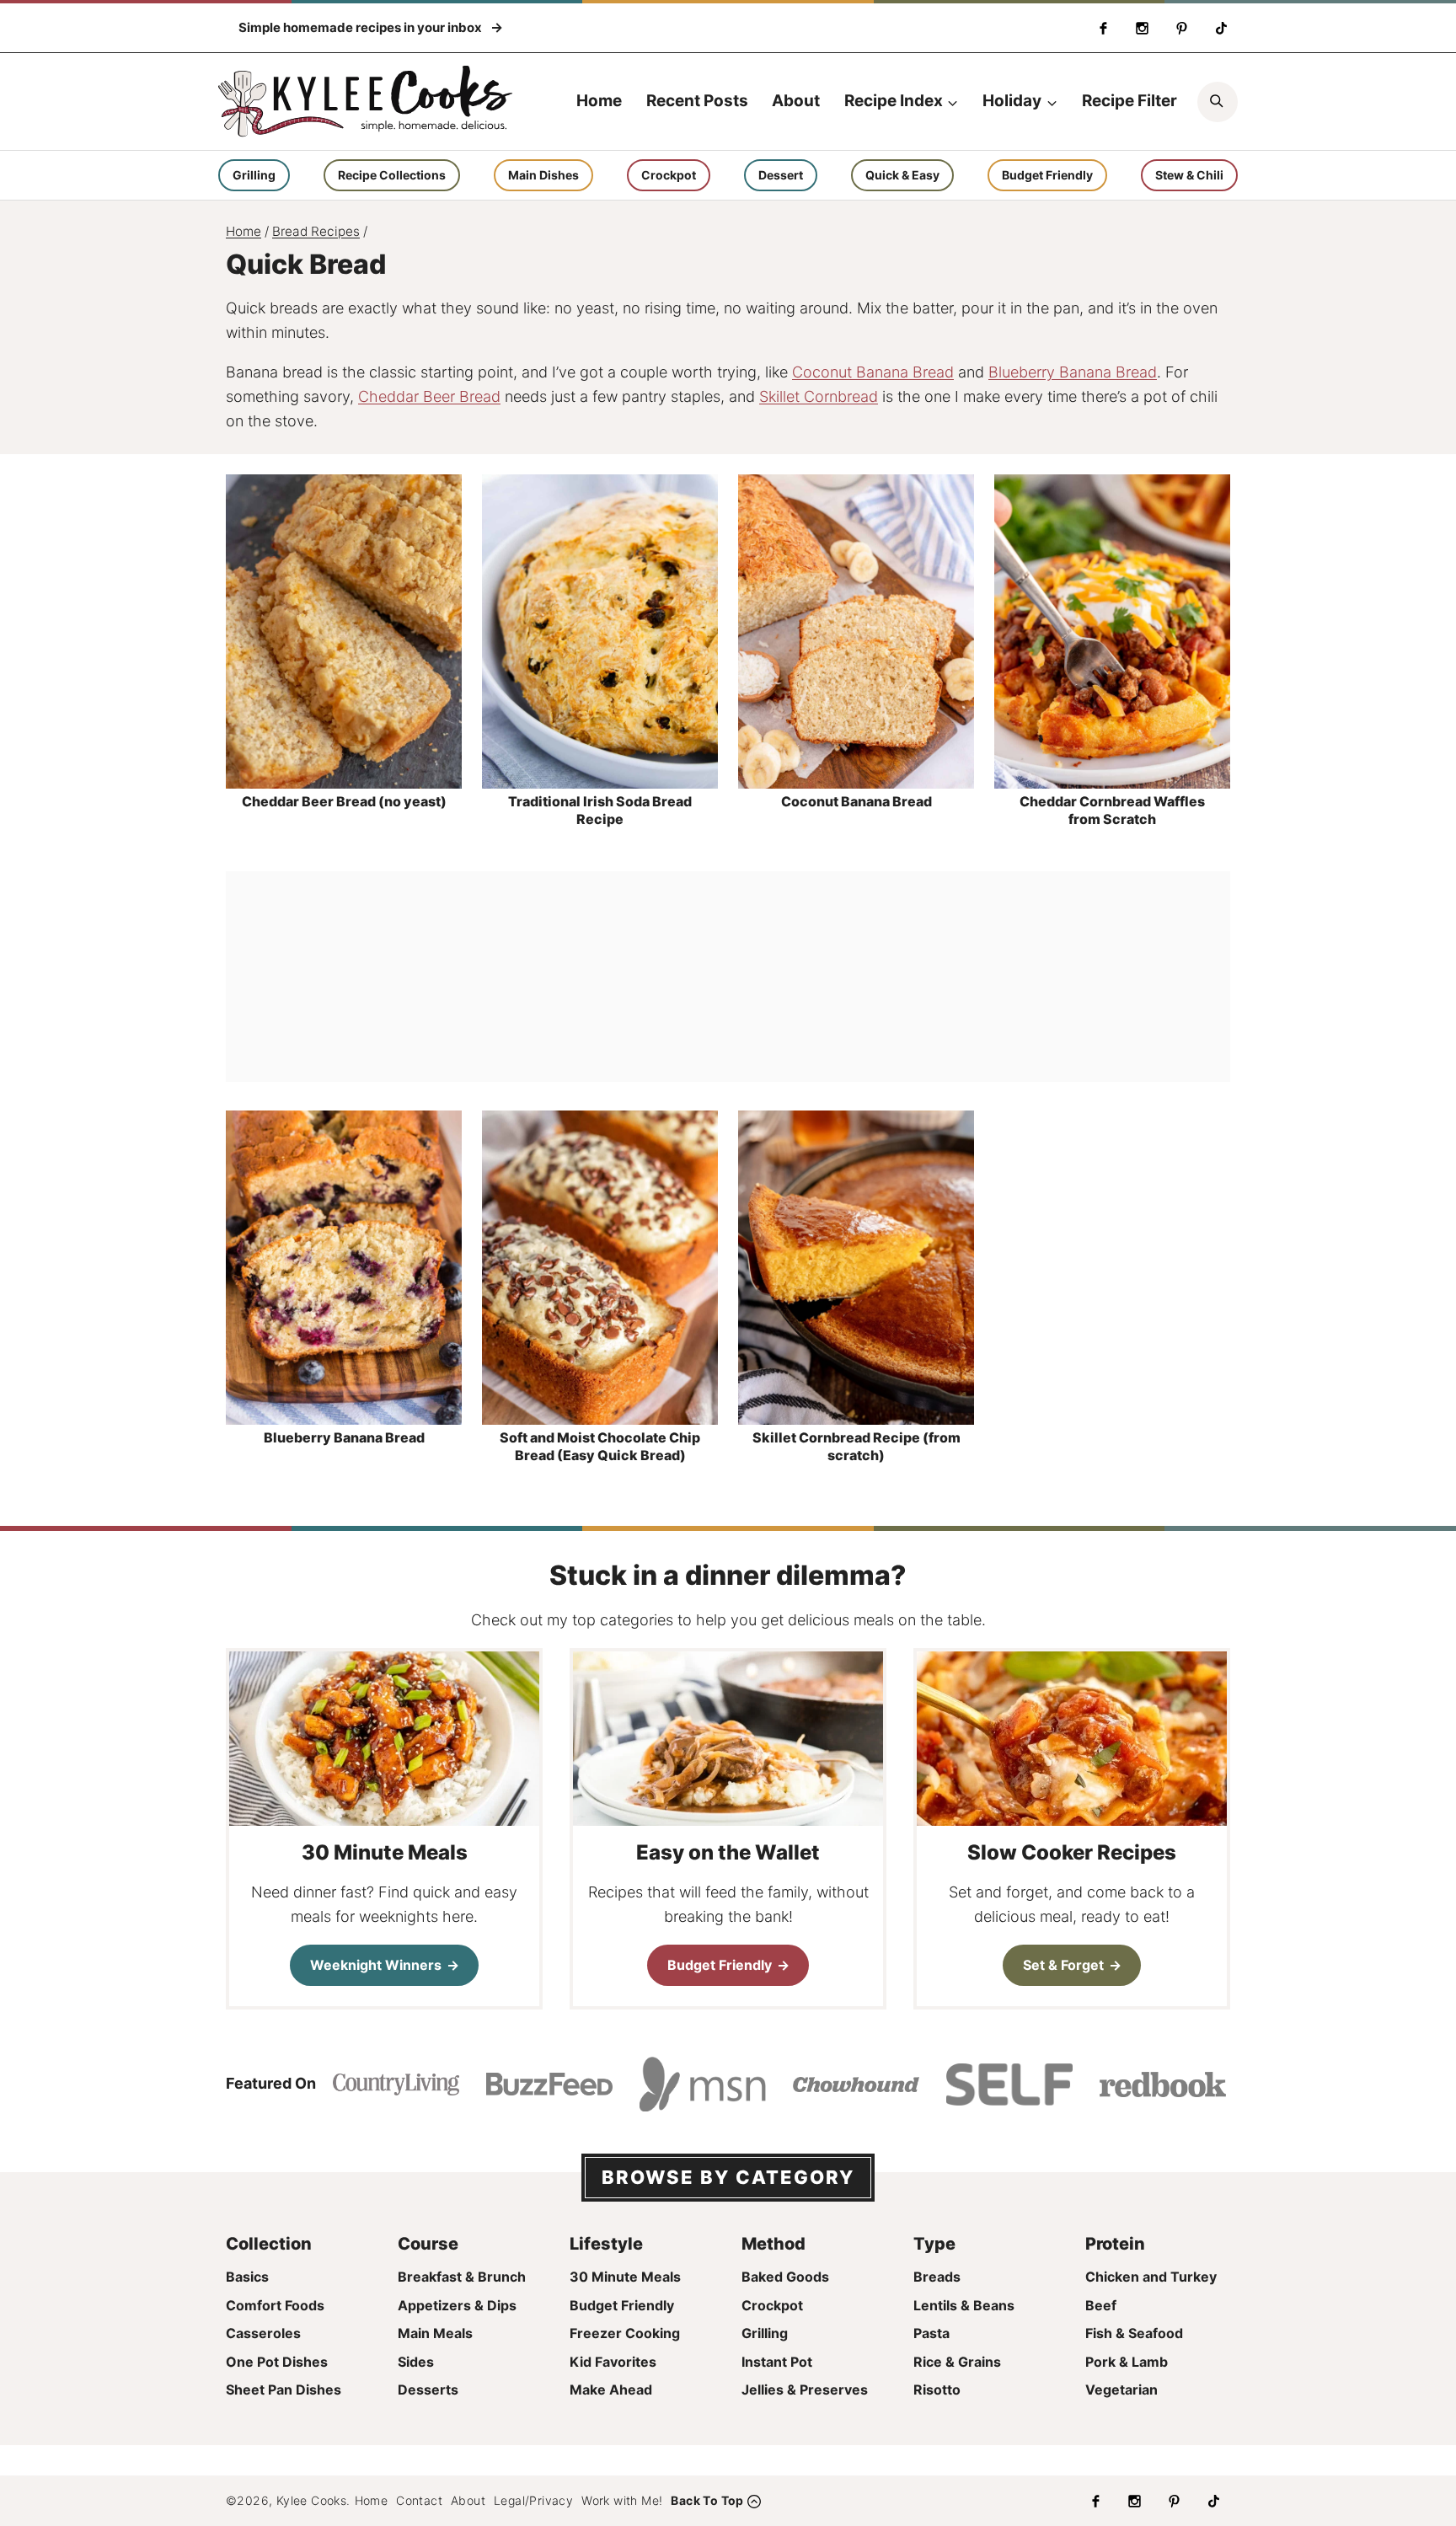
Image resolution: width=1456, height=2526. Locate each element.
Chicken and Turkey (1151, 2277)
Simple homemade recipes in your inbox (361, 27)
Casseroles (263, 2333)
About (796, 101)
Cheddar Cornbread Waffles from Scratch (1112, 810)
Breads (937, 2277)
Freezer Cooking (625, 2333)
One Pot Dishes (277, 2362)
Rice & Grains (957, 2362)
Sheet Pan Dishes (284, 2390)
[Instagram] (1143, 28)
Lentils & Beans (964, 2305)
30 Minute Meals (625, 2277)
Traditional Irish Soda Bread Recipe (600, 810)
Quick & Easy (902, 175)
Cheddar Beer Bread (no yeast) (344, 801)
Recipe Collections (392, 175)
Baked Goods (785, 2277)
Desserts (428, 2390)
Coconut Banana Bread (873, 372)
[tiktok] (1221, 28)
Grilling (254, 175)
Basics (247, 2277)
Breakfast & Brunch (462, 2277)
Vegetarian (1121, 2390)
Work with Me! (622, 2500)
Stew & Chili (1189, 175)
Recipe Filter (1129, 101)
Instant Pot (777, 2362)
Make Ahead (611, 2390)
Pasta (931, 2333)
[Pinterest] (1181, 28)
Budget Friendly (1047, 175)
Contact (419, 2500)
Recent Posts (697, 101)
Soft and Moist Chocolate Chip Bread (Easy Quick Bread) (600, 1446)
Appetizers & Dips (457, 2305)
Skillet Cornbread (819, 396)
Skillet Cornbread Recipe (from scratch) (856, 1446)
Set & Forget (1063, 1965)
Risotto (937, 2390)
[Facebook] (1103, 28)
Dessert (781, 175)
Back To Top (707, 2500)
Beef (1101, 2305)
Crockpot (669, 175)
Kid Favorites (613, 2362)
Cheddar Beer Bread (429, 396)
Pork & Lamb (1127, 2362)
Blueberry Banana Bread (1073, 372)
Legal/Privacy (533, 2500)
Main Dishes (543, 175)
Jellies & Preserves (805, 2390)
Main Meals (435, 2333)
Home (599, 101)
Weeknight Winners (376, 1965)
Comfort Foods (275, 2305)
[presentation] (344, 631)
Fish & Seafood (1134, 2333)
